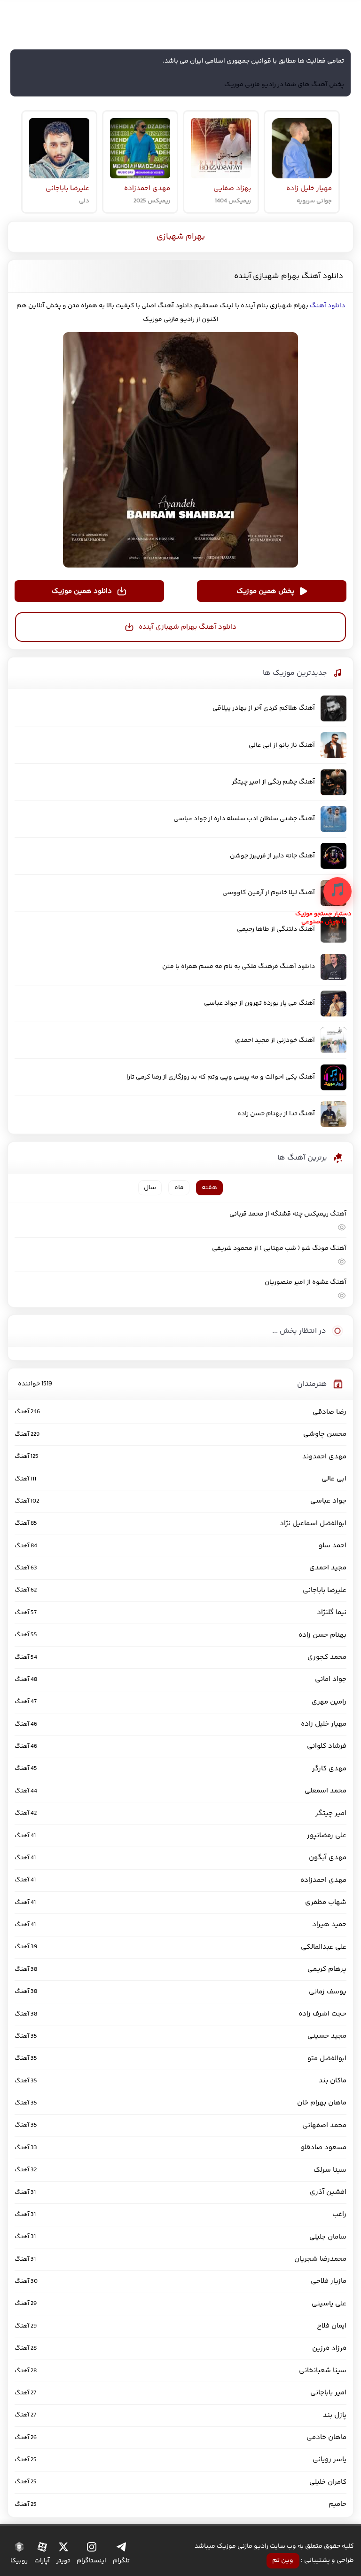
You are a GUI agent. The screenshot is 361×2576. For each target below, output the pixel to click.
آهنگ (318, 306)
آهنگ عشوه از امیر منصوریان (305, 1282)
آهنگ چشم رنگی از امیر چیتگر (273, 782)
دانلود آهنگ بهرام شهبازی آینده (289, 276)
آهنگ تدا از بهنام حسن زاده (276, 1114)
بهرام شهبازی (181, 237)
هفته (209, 1188)
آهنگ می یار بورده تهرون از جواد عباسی (259, 1003)
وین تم (283, 2560)
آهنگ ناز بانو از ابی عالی (282, 745)
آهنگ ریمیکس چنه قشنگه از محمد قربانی (288, 1214)
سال (150, 1188)
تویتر (63, 2561)
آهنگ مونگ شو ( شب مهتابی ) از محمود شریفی (279, 1248)
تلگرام (121, 2561)
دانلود (336, 306)
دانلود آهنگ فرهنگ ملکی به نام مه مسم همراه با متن (239, 967)
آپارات (42, 2561)
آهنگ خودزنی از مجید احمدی (275, 1040)
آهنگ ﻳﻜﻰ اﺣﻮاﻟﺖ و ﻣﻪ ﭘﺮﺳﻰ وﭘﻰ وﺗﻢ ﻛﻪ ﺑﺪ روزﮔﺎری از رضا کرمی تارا (221, 1077)
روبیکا (19, 2561)
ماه (179, 1188)
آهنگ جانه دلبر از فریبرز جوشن (272, 856)
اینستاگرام (91, 2561)
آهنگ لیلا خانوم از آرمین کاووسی (269, 893)
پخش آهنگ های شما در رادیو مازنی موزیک (284, 85)
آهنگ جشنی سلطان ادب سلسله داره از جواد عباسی (244, 819)
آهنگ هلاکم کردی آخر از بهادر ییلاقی (264, 708)
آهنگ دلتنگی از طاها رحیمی (276, 929)
